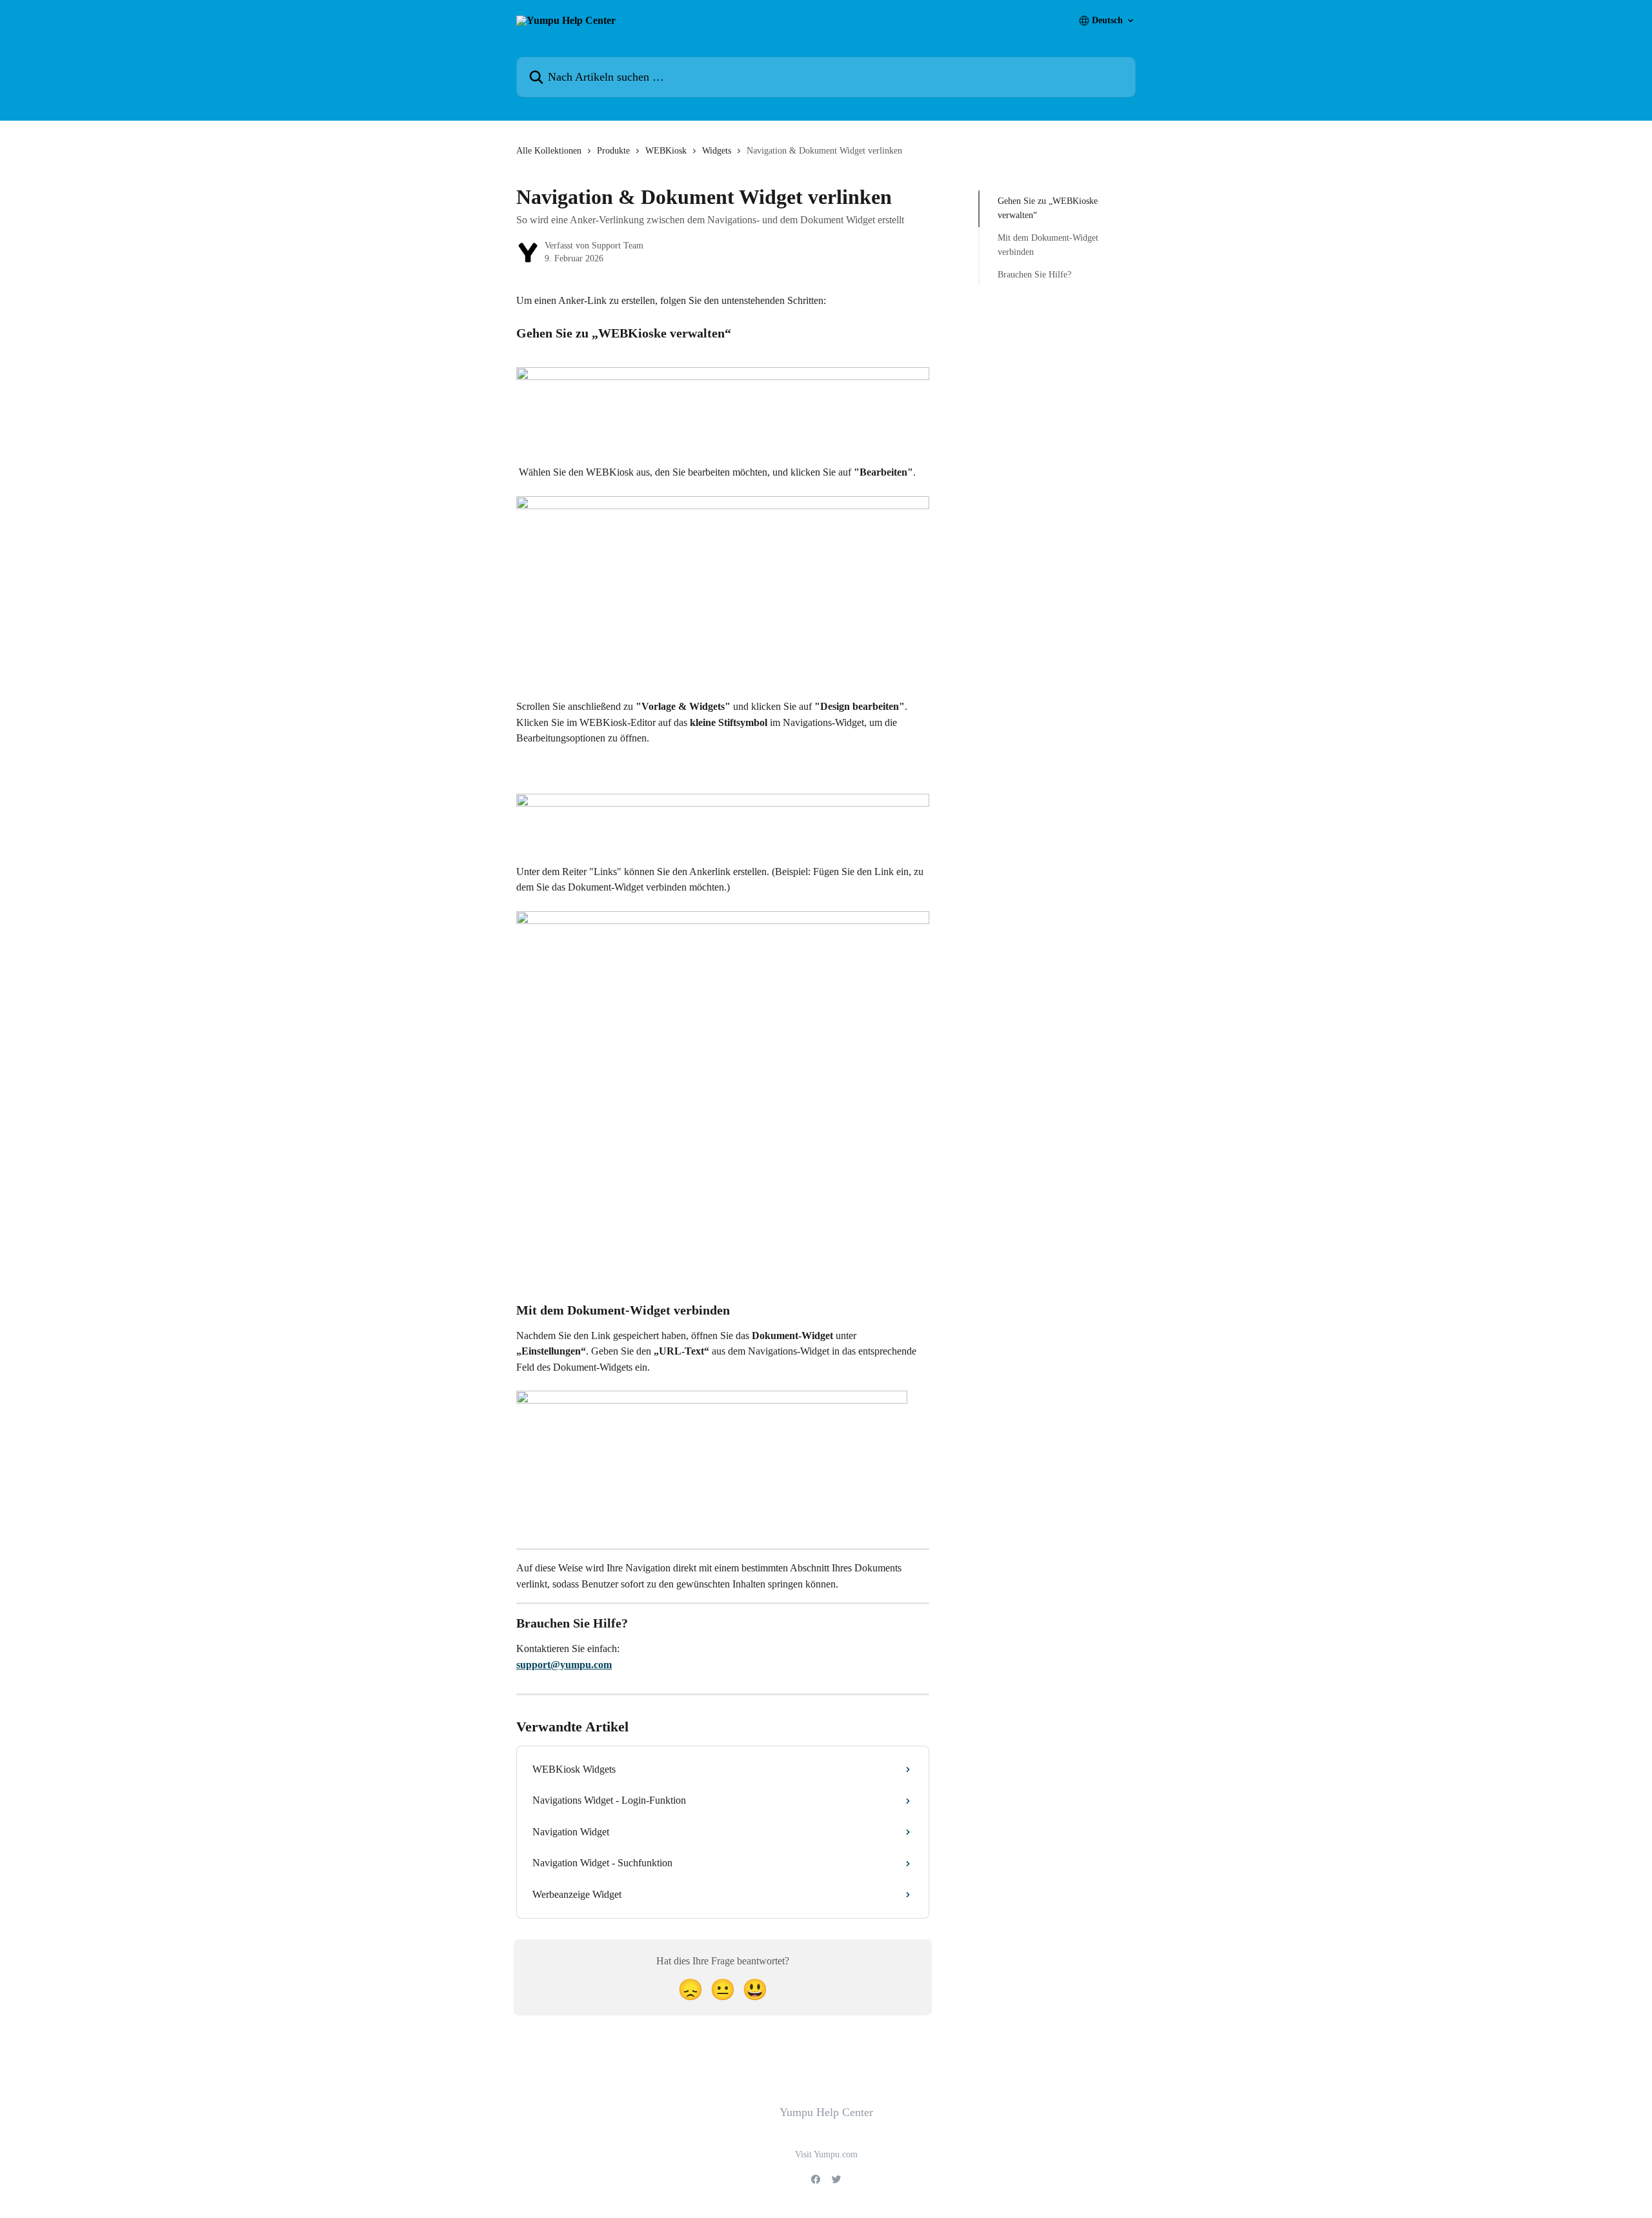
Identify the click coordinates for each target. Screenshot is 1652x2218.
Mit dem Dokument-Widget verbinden (1048, 245)
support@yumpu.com (564, 1665)
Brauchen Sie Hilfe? (1034, 274)
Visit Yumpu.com (826, 2154)
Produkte (613, 151)
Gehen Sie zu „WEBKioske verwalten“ (1048, 208)
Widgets (717, 151)
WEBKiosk (666, 151)
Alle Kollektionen (549, 151)
